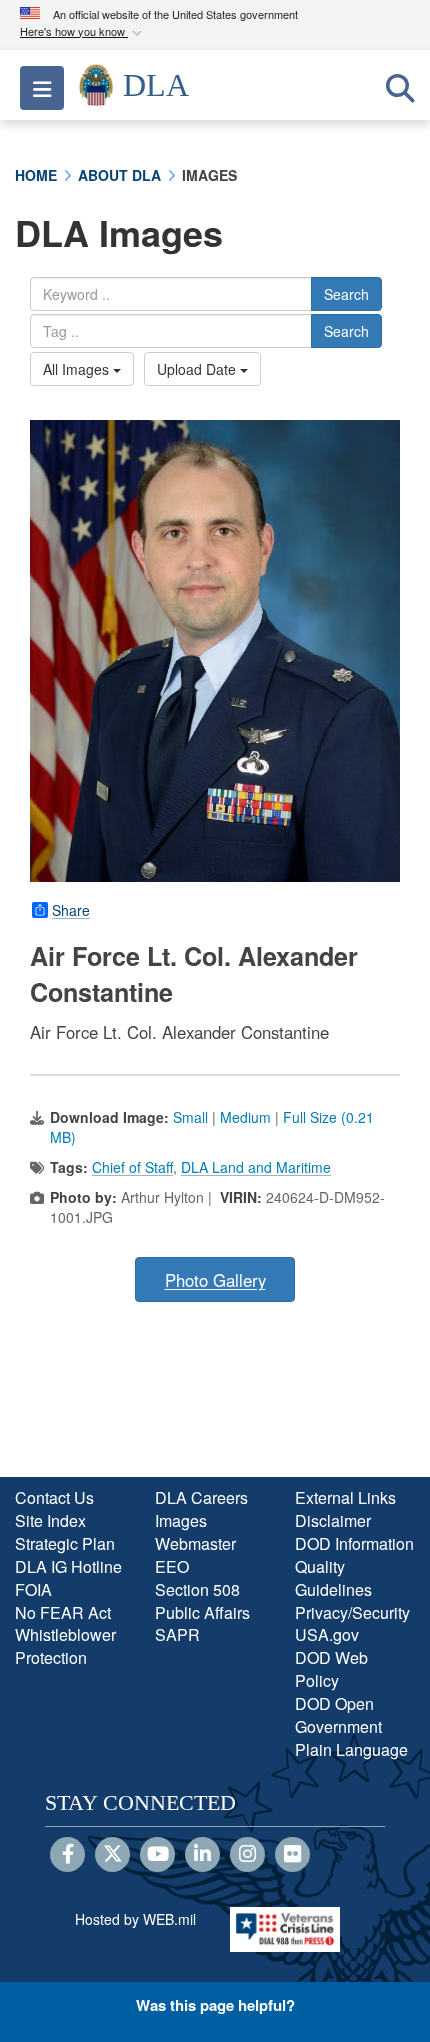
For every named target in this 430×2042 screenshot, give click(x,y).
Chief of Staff (132, 1167)
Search (346, 294)
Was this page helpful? (215, 2005)
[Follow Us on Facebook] (67, 1855)
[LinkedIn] (202, 1855)
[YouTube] (157, 1855)
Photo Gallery (215, 1280)
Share (71, 910)
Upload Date (198, 369)
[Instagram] (247, 1855)
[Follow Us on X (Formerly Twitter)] (112, 1855)
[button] (83, 32)
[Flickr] (292, 1855)
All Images (78, 369)
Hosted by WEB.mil (135, 1919)
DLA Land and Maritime (256, 1167)
